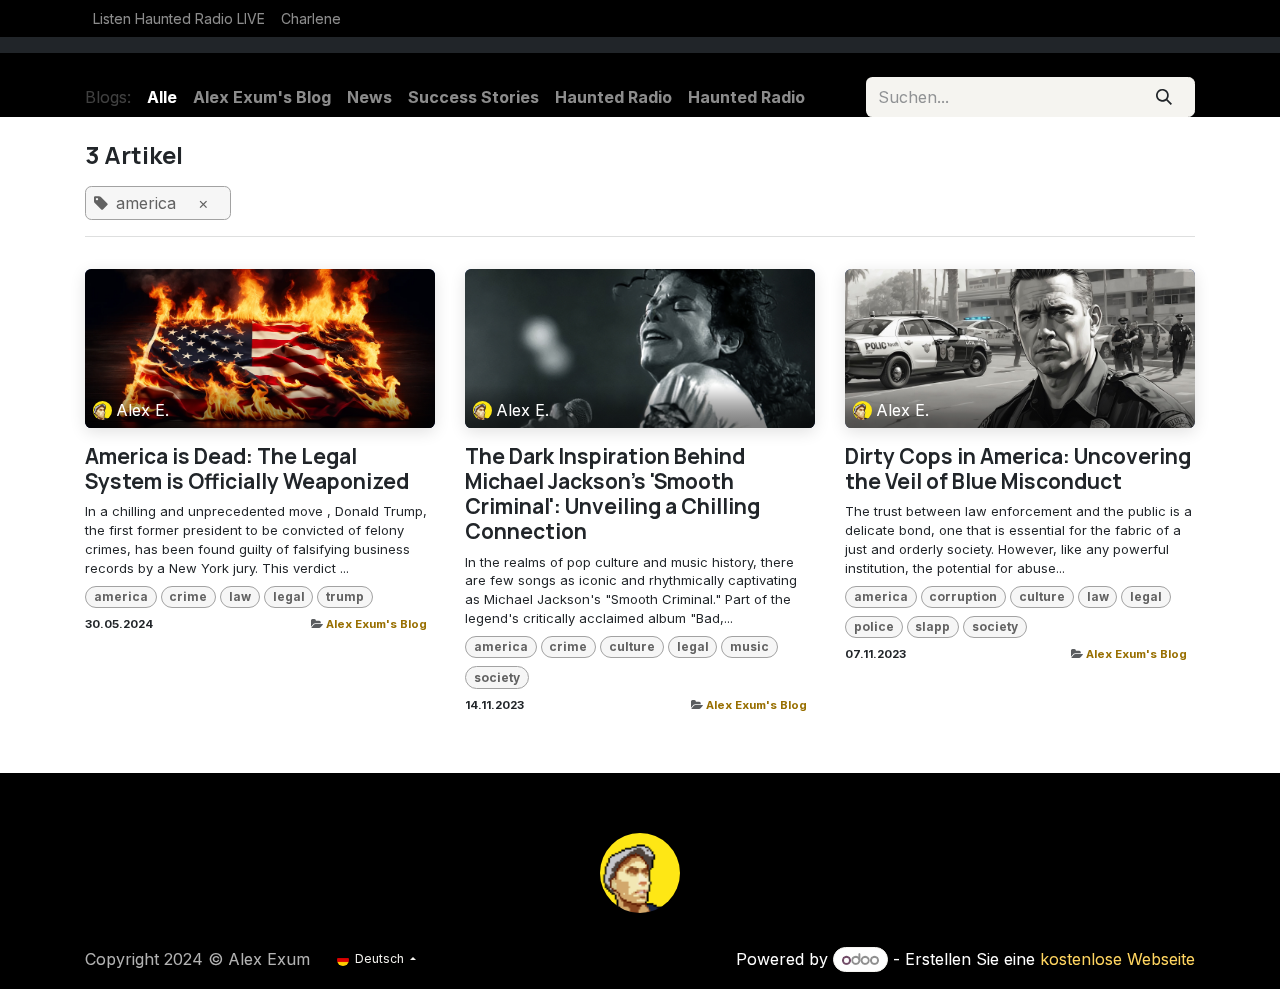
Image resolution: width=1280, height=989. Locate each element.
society (497, 677)
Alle (162, 97)
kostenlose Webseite (1117, 959)
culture (632, 646)
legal (289, 596)
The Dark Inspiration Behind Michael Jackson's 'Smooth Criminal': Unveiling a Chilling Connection (612, 494)
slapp (932, 626)
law (240, 596)
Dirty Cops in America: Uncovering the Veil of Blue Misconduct (1018, 469)
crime (188, 596)
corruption (963, 596)
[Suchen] (1164, 97)
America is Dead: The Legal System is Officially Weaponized (247, 469)
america (121, 596)
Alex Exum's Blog (376, 624)
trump (345, 596)
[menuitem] (179, 18)
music (749, 646)
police (874, 626)
